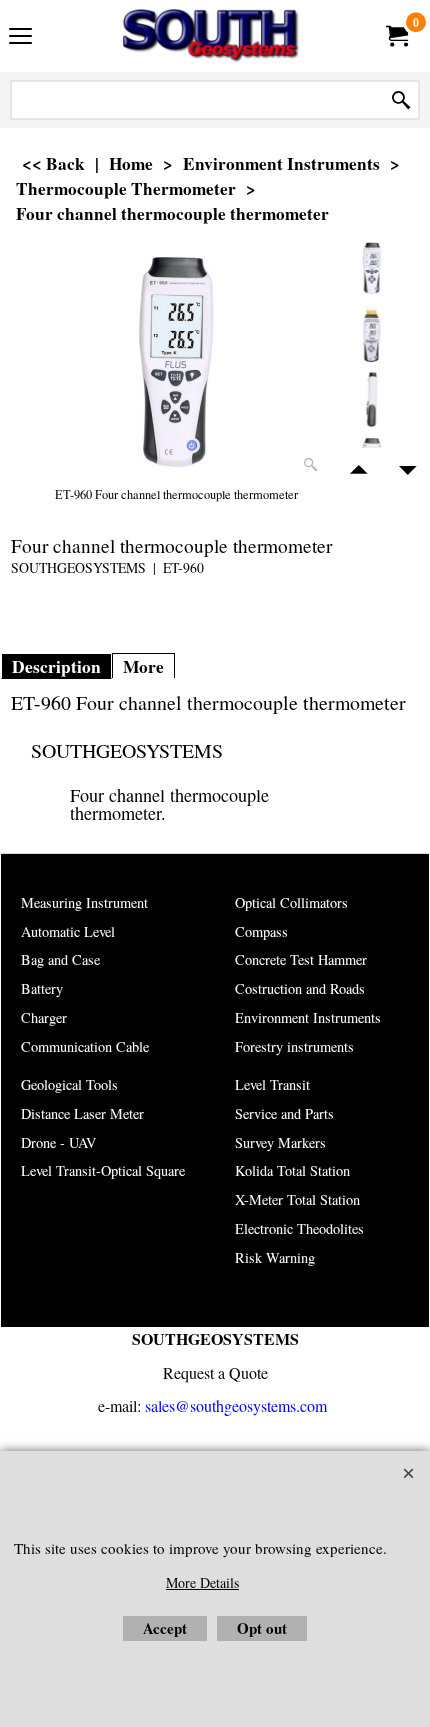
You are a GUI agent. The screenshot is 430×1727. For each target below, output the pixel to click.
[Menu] (20, 38)
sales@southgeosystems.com (236, 1405)
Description (56, 666)
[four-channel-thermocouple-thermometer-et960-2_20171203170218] (372, 333)
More (143, 666)
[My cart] (396, 36)
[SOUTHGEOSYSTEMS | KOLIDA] (211, 36)
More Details (202, 1582)
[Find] (401, 100)
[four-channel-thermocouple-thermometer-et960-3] (372, 399)
